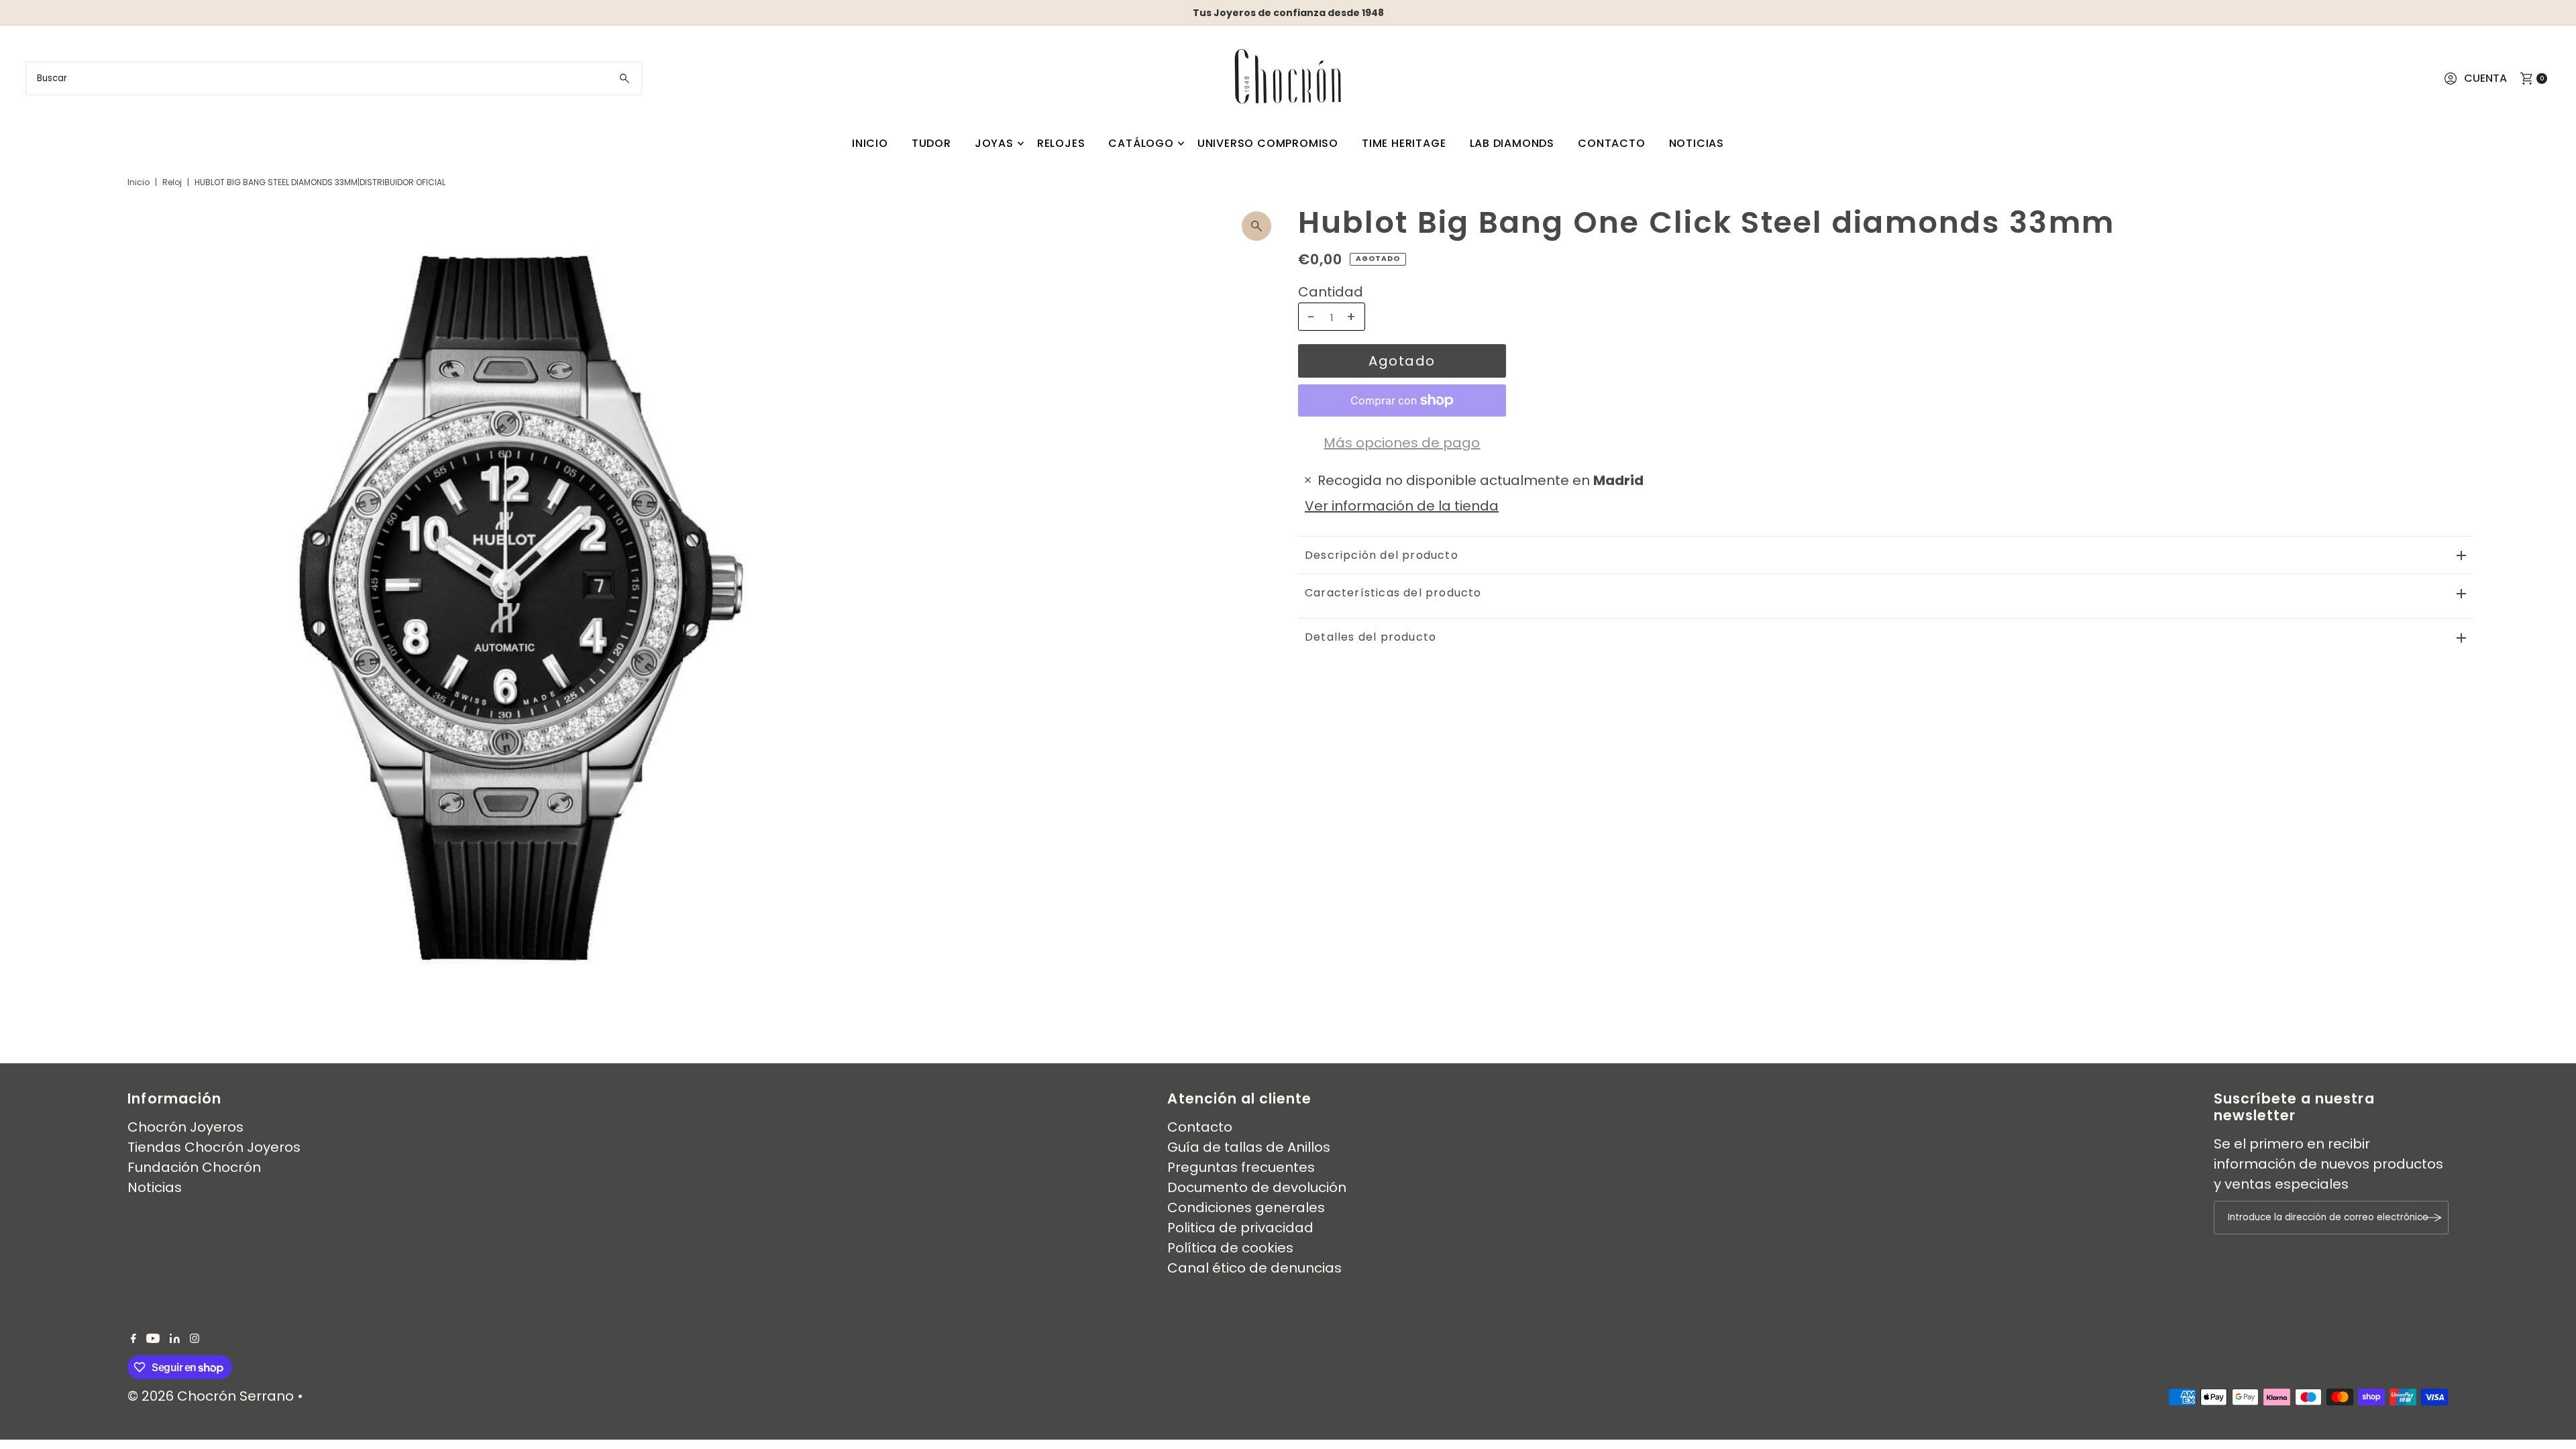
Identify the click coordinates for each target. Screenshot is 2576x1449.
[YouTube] (153, 1338)
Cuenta (2485, 78)
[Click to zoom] (1256, 226)
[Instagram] (195, 1338)
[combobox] (333, 78)
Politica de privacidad (1240, 1228)
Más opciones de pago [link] (1402, 443)
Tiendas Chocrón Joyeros (214, 1147)
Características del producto (1393, 593)
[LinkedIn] (175, 1338)
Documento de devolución (1257, 1187)
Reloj (172, 182)
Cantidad (1331, 292)
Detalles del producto (1371, 637)
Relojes (1061, 143)
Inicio (870, 143)
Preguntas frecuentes (1241, 1167)
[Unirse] (2432, 1218)
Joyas (994, 143)
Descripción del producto (1382, 555)
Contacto (1611, 143)
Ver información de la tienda (1402, 506)
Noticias (1697, 143)
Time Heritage (1404, 143)
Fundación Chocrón (194, 1167)
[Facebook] (133, 1338)
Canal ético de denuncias (1254, 1268)
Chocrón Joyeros (185, 1127)
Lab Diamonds (1512, 143)
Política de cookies (1230, 1248)
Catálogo (1141, 143)
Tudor (931, 143)
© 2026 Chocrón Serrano (212, 1396)
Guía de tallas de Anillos (1249, 1147)
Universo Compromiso (1268, 143)
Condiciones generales (1246, 1207)
